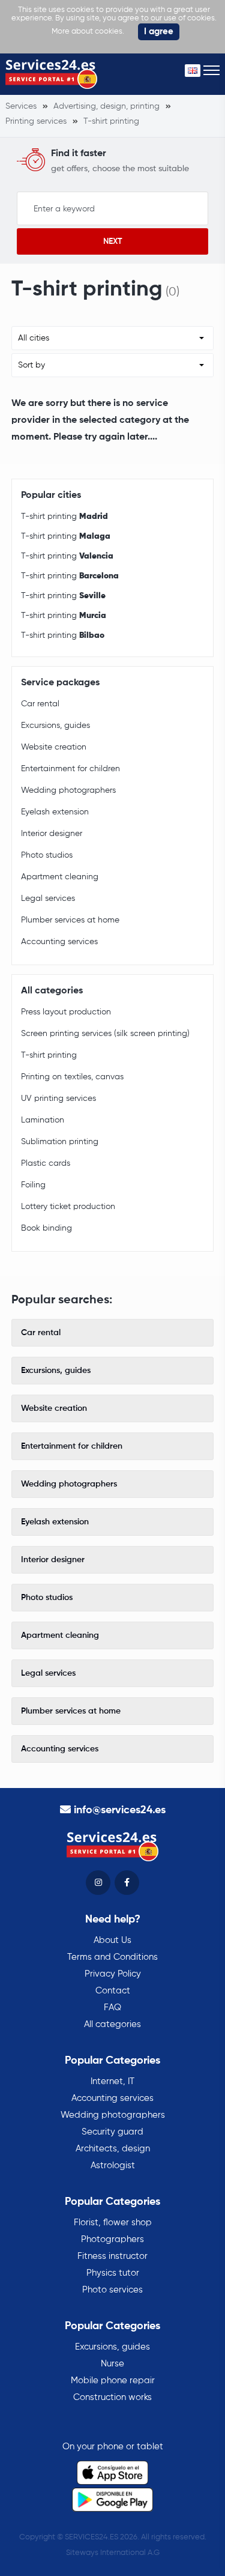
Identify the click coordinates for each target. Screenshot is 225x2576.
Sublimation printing (60, 1142)
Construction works (112, 2397)
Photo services (112, 2290)
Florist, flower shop (113, 2223)
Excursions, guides (55, 726)
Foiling (33, 1185)
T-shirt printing (64, 517)
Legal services (48, 899)
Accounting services (59, 942)
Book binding (46, 1228)
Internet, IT (112, 2081)
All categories (112, 2024)
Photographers (112, 2239)
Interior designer (52, 834)
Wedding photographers (68, 790)
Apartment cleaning (60, 877)
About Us (112, 1940)
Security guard (112, 2132)
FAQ (112, 2008)
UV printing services (58, 1099)
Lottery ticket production (68, 1207)
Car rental (40, 704)
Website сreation (54, 747)
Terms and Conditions (112, 1957)
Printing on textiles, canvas (72, 1077)
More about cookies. (88, 32)
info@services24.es (120, 1810)
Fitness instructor (112, 2256)
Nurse (112, 2364)
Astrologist (113, 2165)
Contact (113, 1991)
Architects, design (113, 2149)
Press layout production (66, 1012)
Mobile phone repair (113, 2381)
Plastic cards (46, 1163)
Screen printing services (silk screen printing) (105, 1034)
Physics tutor (113, 2273)
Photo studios (47, 855)
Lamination (43, 1120)
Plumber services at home (70, 920)
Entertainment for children (70, 769)
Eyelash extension (55, 812)
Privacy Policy (113, 1974)
